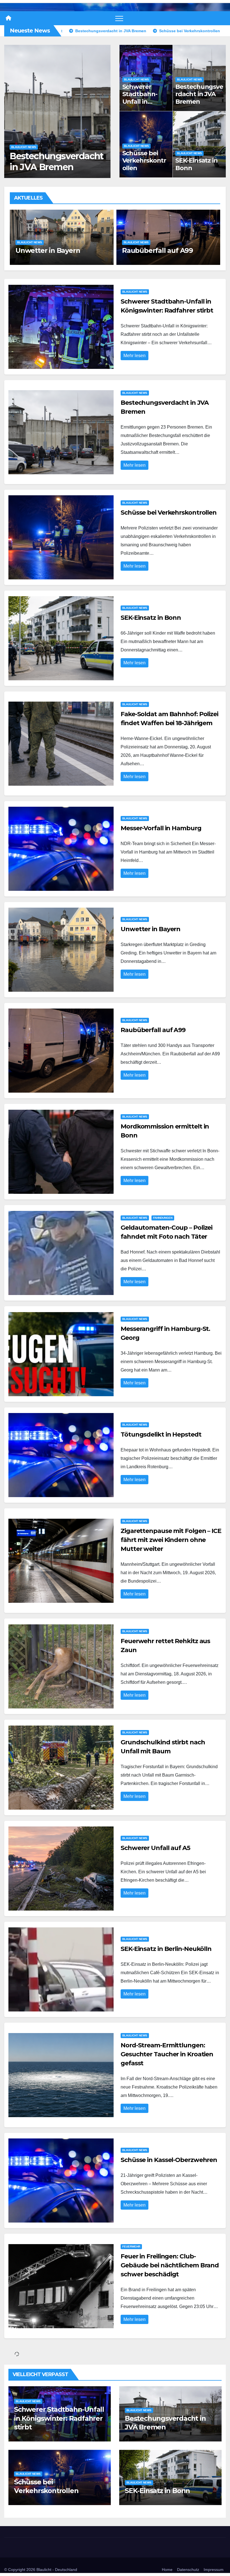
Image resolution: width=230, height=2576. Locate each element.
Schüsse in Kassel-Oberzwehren (169, 2160)
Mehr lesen (134, 356)
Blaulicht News (24, 158)
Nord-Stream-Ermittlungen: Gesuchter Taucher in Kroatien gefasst (167, 2054)
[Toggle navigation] (119, 18)
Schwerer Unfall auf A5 (155, 1848)
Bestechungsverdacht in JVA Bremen (199, 94)
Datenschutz (188, 2570)
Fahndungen (164, 225)
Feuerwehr (131, 2247)
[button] (103, 110)
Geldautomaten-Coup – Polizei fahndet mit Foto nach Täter (162, 241)
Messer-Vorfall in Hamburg (161, 828)
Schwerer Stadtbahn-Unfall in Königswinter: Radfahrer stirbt (143, 105)
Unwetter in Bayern (150, 929)
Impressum (214, 2570)
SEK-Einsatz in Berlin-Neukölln (166, 1949)
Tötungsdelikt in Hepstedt (161, 1434)
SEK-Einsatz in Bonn (53, 167)
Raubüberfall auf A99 (153, 1030)
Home (167, 2570)
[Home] (8, 18)
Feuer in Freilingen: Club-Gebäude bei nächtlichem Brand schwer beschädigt (170, 2265)
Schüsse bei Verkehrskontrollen (144, 161)
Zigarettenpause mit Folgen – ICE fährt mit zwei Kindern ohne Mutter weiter (171, 1540)
